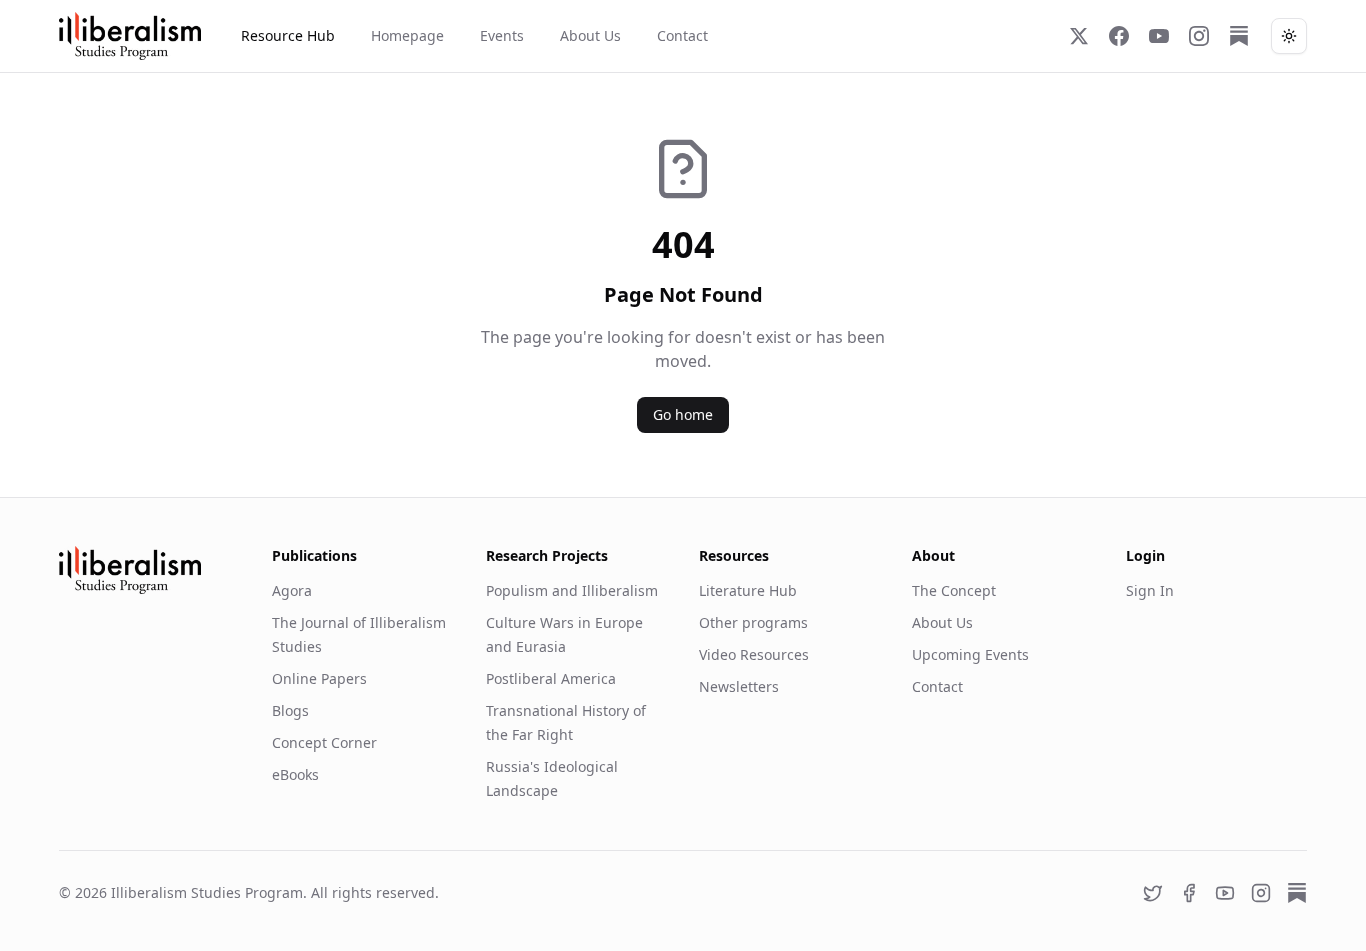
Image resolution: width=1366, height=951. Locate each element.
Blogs (290, 710)
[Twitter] (1079, 36)
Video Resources (754, 654)
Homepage (407, 35)
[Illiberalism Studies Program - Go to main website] (130, 36)
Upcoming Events (970, 654)
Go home (683, 414)
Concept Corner (324, 742)
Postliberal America (551, 678)
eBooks (295, 774)
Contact (682, 35)
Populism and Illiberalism (572, 590)
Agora (292, 590)
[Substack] (1239, 36)
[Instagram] (1199, 36)
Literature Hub (748, 590)
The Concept (954, 590)
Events (502, 35)
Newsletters (739, 686)
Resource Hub (288, 35)
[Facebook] (1119, 36)
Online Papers (319, 678)
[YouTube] (1159, 36)
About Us (590, 35)
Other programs (753, 622)
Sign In (1150, 590)
